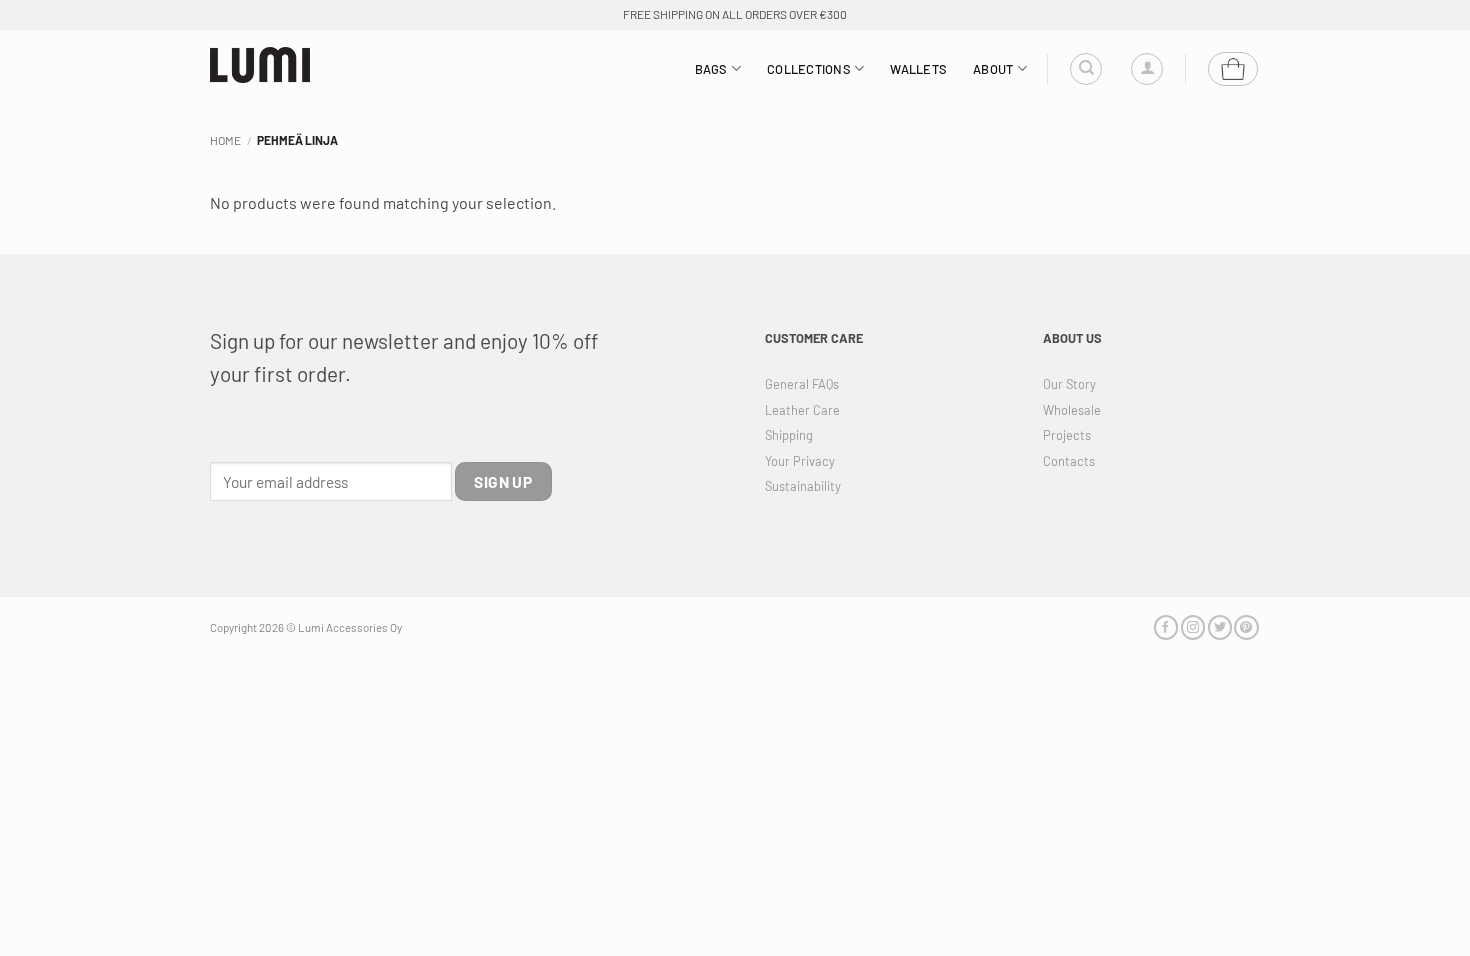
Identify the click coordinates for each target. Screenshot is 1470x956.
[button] (1147, 69)
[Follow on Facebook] (1166, 627)
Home (225, 140)
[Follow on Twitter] (1220, 627)
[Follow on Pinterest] (1246, 627)
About (993, 69)
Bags (711, 69)
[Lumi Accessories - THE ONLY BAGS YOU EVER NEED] (260, 65)
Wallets (918, 69)
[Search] (1086, 69)
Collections (809, 69)
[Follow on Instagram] (1193, 627)
